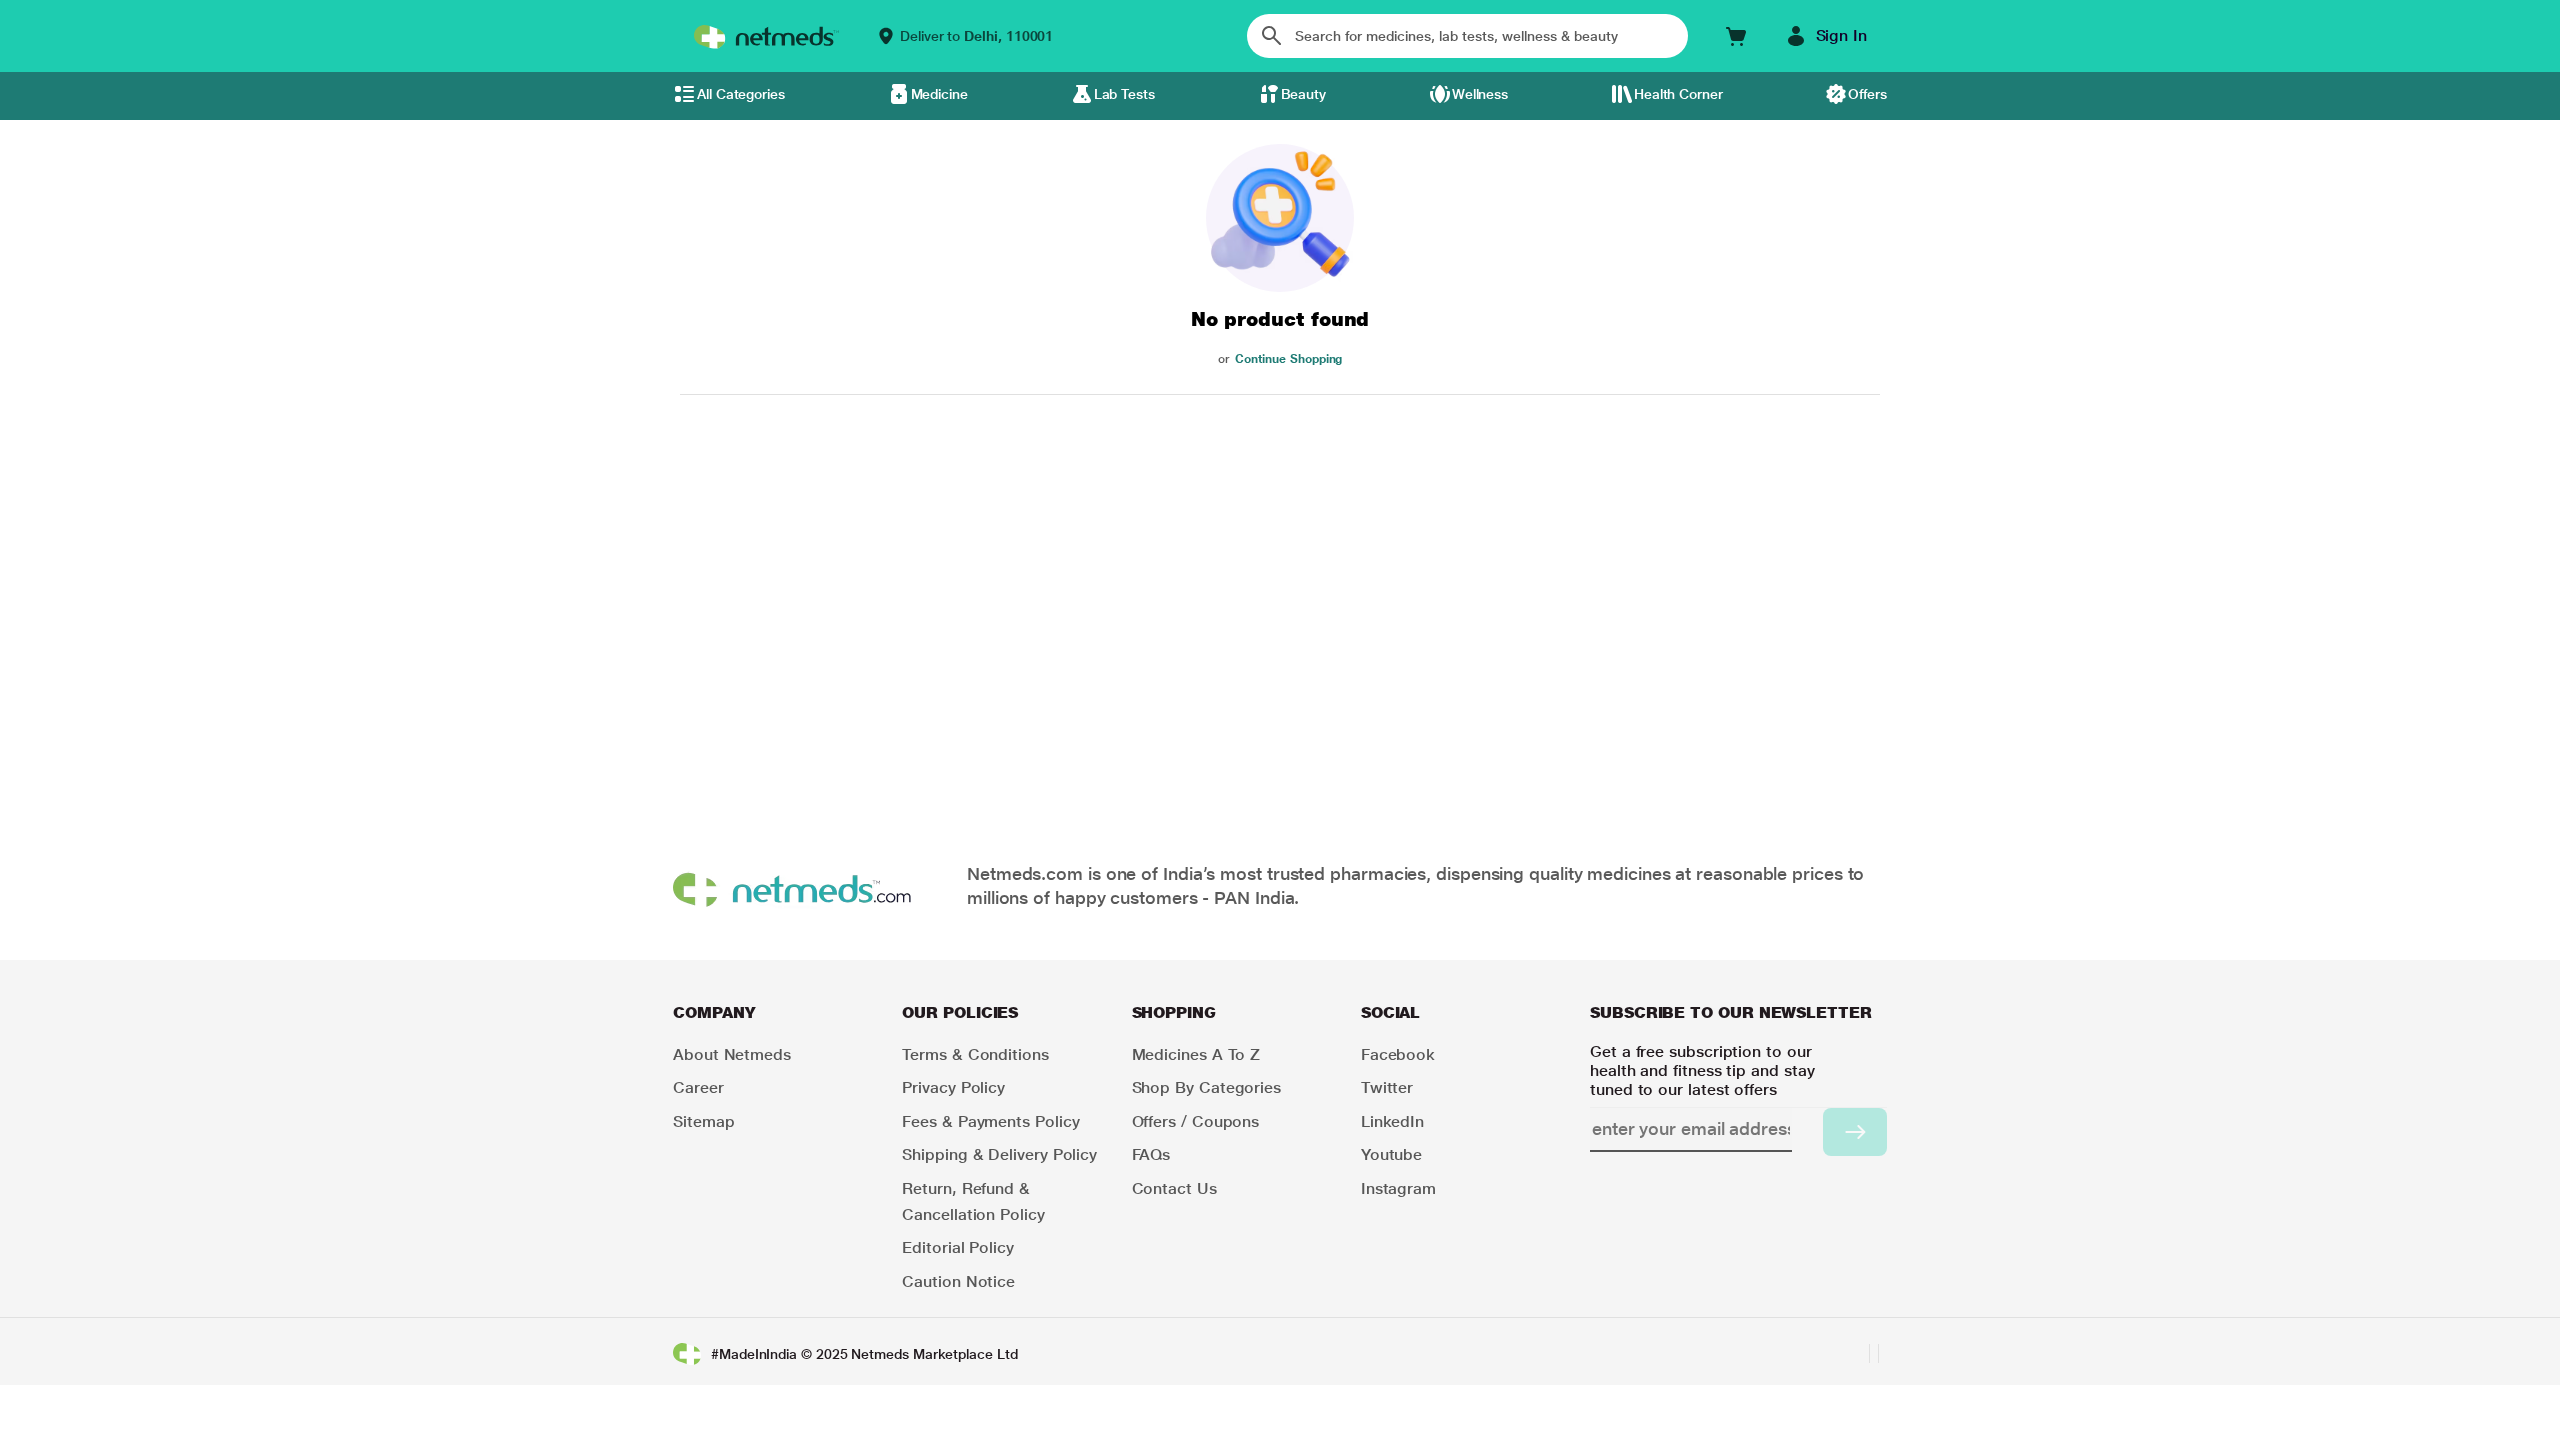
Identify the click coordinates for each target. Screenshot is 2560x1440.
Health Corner (1678, 94)
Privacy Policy (953, 1087)
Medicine (939, 94)
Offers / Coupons (1196, 1121)
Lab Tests (1124, 94)
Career (698, 1087)
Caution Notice (958, 1281)
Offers (1867, 94)
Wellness (1480, 94)
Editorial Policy (958, 1247)
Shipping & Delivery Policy (999, 1154)
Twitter (1387, 1087)
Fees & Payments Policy (990, 1121)
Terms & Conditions (975, 1054)
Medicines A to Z (1196, 1054)
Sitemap (703, 1121)
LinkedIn (1392, 1121)
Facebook (1398, 1054)
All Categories (741, 94)
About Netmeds (732, 1054)
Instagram (1398, 1188)
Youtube (1391, 1154)
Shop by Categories (1207, 1087)
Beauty (1304, 94)
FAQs (1151, 1154)
